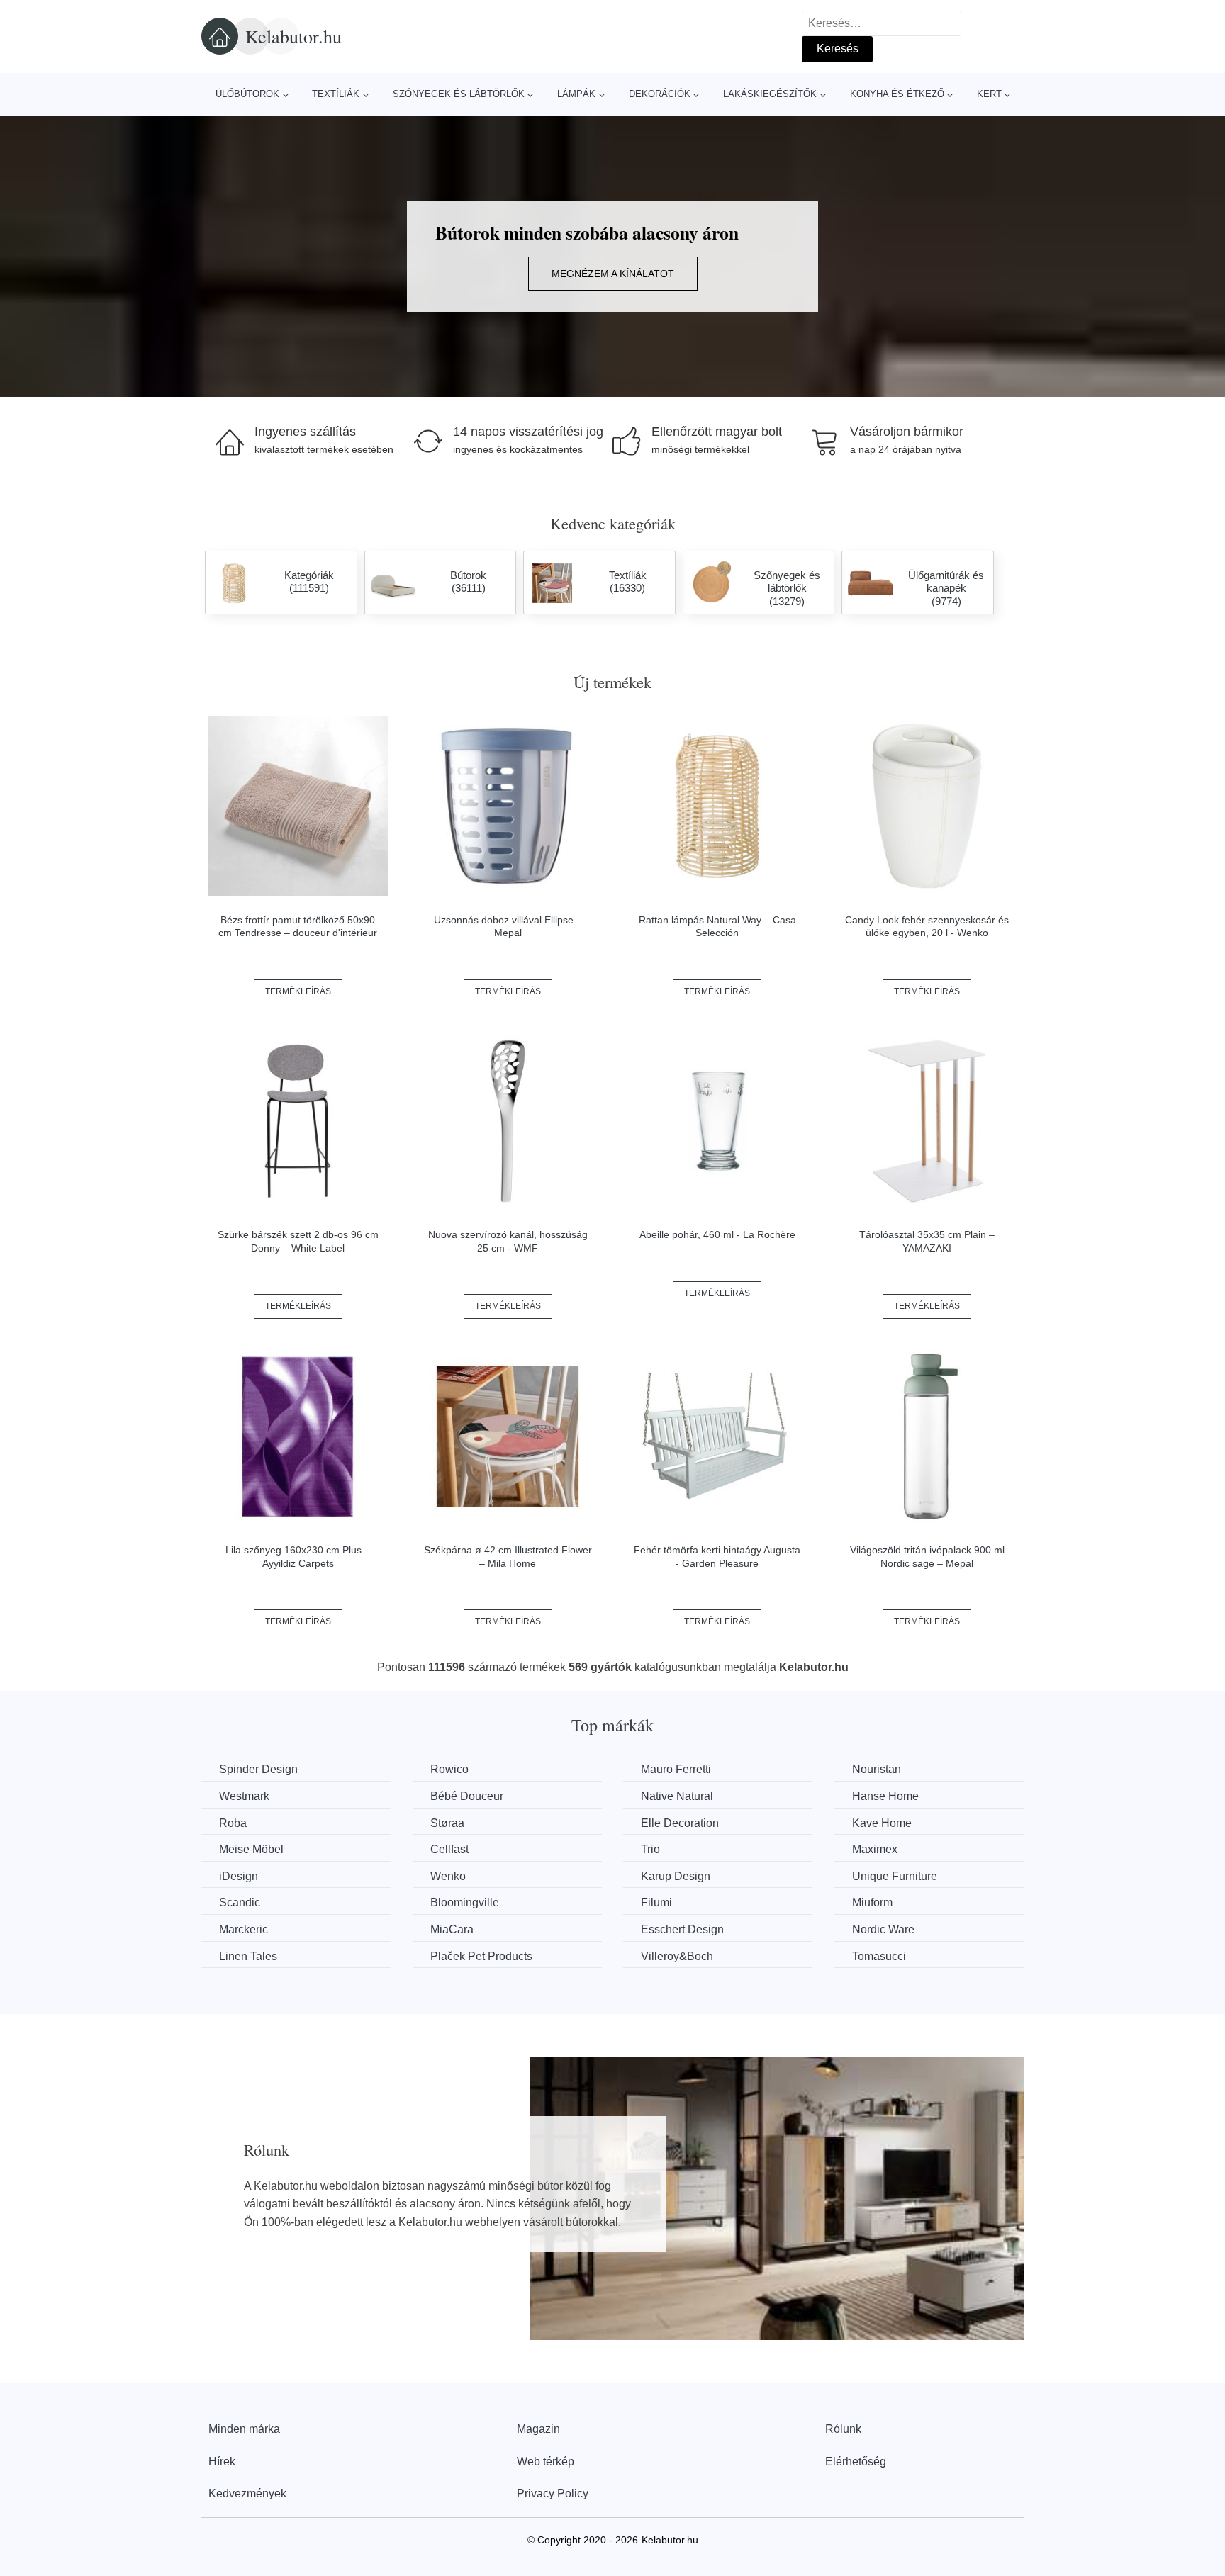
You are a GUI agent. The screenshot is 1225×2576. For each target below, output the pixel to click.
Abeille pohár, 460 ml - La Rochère (717, 1234)
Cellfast (449, 1849)
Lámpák (576, 94)
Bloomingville (465, 1902)
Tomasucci (879, 1956)
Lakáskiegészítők (770, 94)
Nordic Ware (883, 1929)
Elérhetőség (856, 2462)
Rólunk (843, 2429)
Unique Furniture (895, 1876)
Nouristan (877, 1769)
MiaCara (452, 1929)
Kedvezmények (247, 2493)
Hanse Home (885, 1796)
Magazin (538, 2429)
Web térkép (546, 2462)
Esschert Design (682, 1929)
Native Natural (677, 1796)
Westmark (244, 1796)
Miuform (872, 1902)
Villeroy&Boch (677, 1956)
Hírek (222, 2462)
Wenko (448, 1876)
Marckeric (244, 1929)
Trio (650, 1849)
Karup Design (676, 1876)
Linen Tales (248, 1956)
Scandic (240, 1902)
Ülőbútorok (247, 94)
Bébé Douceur (467, 1796)
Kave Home (882, 1823)
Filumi (656, 1902)
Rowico (449, 1769)
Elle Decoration (680, 1823)
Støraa (447, 1823)
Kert (989, 94)
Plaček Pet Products (481, 1956)
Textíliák (336, 94)
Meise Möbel (251, 1849)
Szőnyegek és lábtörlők (459, 94)
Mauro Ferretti (676, 1769)
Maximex (875, 1849)
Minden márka (244, 2429)
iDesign (239, 1876)
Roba (233, 1823)
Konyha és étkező (897, 94)
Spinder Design (258, 1769)
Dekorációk (660, 94)
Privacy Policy (553, 2493)
